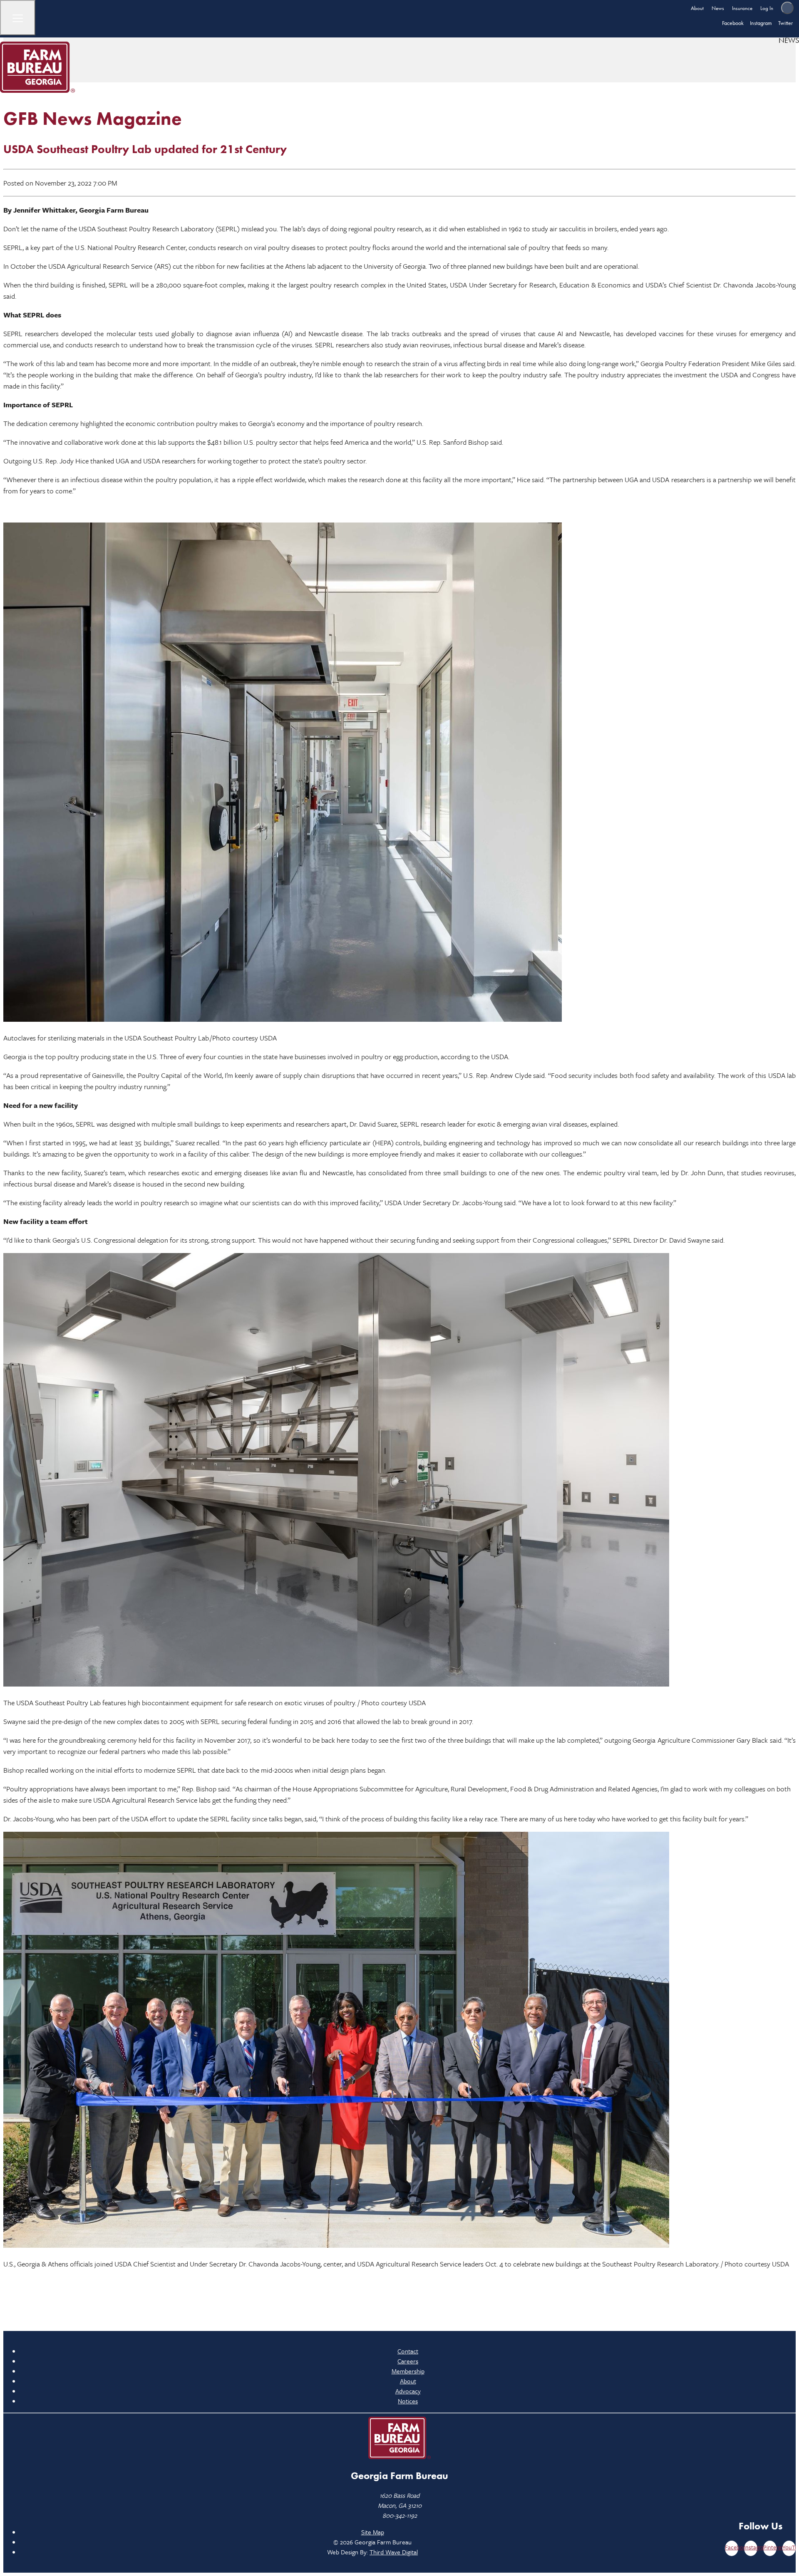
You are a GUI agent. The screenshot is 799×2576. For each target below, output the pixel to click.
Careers (408, 2361)
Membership (408, 2371)
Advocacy (408, 2391)
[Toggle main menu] (18, 18)
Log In (767, 8)
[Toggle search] (787, 8)
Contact (408, 2351)
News (718, 8)
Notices (408, 2401)
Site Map (373, 2532)
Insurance (742, 8)
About (697, 8)
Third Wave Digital (394, 2552)
